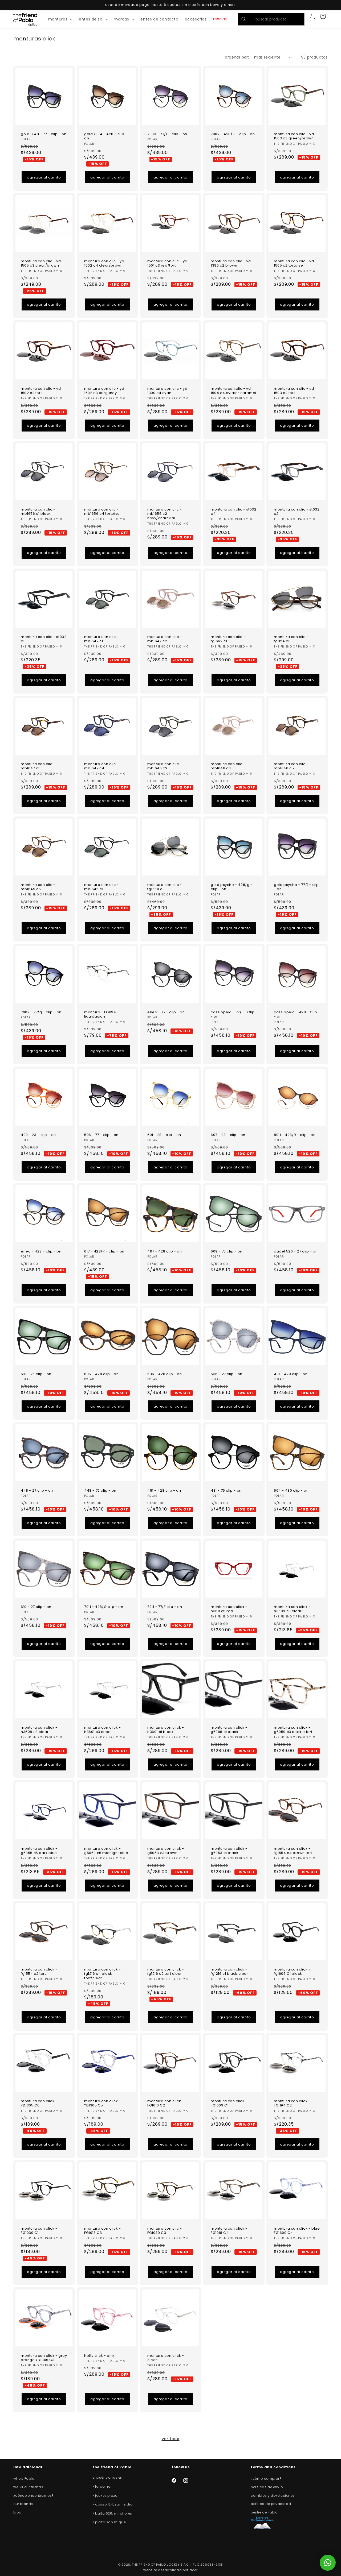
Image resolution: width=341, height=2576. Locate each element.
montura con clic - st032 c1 (44, 639)
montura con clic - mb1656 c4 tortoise (102, 512)
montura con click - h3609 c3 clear (292, 1609)
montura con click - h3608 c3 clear (39, 1730)
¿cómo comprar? (266, 2478)
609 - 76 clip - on (227, 1251)
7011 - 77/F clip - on (165, 1607)
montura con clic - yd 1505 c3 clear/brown (41, 264)
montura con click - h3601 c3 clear (102, 1730)
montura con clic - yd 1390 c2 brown (231, 264)
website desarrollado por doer (170, 2570)
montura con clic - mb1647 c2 (165, 639)
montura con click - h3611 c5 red (229, 1609)
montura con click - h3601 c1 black (166, 1730)
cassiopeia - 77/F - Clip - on (233, 1014)
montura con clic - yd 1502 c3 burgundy (104, 391)
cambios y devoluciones (273, 2496)
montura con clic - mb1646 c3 (228, 766)
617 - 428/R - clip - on (104, 1251)
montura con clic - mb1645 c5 (38, 887)
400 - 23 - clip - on (38, 1135)
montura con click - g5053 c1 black (229, 1851)
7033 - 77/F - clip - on (167, 134)
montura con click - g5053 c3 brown (166, 1851)
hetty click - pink (100, 2356)
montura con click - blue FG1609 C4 (297, 2231)
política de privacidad (271, 2504)
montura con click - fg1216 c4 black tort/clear (102, 1974)
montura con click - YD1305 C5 (102, 2104)
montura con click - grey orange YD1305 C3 (44, 2358)
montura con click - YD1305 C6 (39, 2104)
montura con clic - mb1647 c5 (38, 766)
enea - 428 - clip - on (41, 1251)
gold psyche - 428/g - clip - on (232, 887)
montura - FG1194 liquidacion (100, 1014)
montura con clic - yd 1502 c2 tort (41, 391)
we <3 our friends (28, 2487)
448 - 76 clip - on (100, 1490)
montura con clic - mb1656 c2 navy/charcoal (165, 514)
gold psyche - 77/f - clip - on (296, 887)
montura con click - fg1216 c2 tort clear (166, 1972)
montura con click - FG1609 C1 (229, 2104)
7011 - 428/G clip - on (104, 1607)
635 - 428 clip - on (101, 1374)
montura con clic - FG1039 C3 (165, 2231)
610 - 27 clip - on (36, 1607)
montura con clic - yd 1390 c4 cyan (167, 391)
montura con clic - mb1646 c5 (291, 766)
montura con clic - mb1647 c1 (102, 639)
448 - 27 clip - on (37, 1490)
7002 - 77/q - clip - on (41, 1012)
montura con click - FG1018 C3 (102, 2231)
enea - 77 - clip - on (166, 1012)
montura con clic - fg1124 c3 (291, 639)
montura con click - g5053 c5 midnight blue (106, 1851)
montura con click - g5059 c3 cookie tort (293, 1730)
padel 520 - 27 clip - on (296, 1251)
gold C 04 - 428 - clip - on (106, 136)
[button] (60, 19)
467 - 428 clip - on (165, 1251)
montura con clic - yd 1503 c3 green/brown (294, 136)
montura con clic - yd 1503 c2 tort (294, 391)
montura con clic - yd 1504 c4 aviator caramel (234, 391)
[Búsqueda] (244, 19)
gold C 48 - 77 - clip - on (44, 134)
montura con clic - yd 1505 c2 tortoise (294, 264)
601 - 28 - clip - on (164, 1135)
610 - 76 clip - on (36, 1374)
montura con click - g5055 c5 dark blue (39, 1851)
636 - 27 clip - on (227, 1374)
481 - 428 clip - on (164, 1490)
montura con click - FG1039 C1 (39, 2231)
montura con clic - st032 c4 (234, 512)
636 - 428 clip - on (165, 1374)
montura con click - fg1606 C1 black (292, 1972)
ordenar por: (237, 57)
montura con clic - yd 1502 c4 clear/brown (104, 264)
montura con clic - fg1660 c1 (165, 887)
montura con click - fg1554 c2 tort (39, 1972)
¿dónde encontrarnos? (34, 2496)
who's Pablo (24, 2478)
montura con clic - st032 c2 (297, 512)
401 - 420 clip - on (291, 1374)
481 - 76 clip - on (226, 1490)
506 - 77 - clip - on (101, 1135)
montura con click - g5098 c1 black (229, 1730)
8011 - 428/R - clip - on (295, 1135)
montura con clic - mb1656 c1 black (38, 512)
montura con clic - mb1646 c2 (165, 766)
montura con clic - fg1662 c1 (228, 639)
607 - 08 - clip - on (228, 1135)
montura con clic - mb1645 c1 (102, 887)
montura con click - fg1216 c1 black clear (230, 1972)
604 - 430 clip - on (291, 1490)
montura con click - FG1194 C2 (292, 2104)
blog (17, 2512)
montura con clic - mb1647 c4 (102, 766)
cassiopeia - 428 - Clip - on (296, 1014)
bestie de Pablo (264, 2512)
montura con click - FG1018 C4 (229, 2231)
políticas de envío (267, 2487)
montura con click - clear (166, 2358)
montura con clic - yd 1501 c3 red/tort (167, 264)
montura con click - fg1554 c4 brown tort (293, 1851)
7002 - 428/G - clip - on (233, 134)
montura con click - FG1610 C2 (166, 2104)
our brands (23, 2504)
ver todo (171, 2439)
